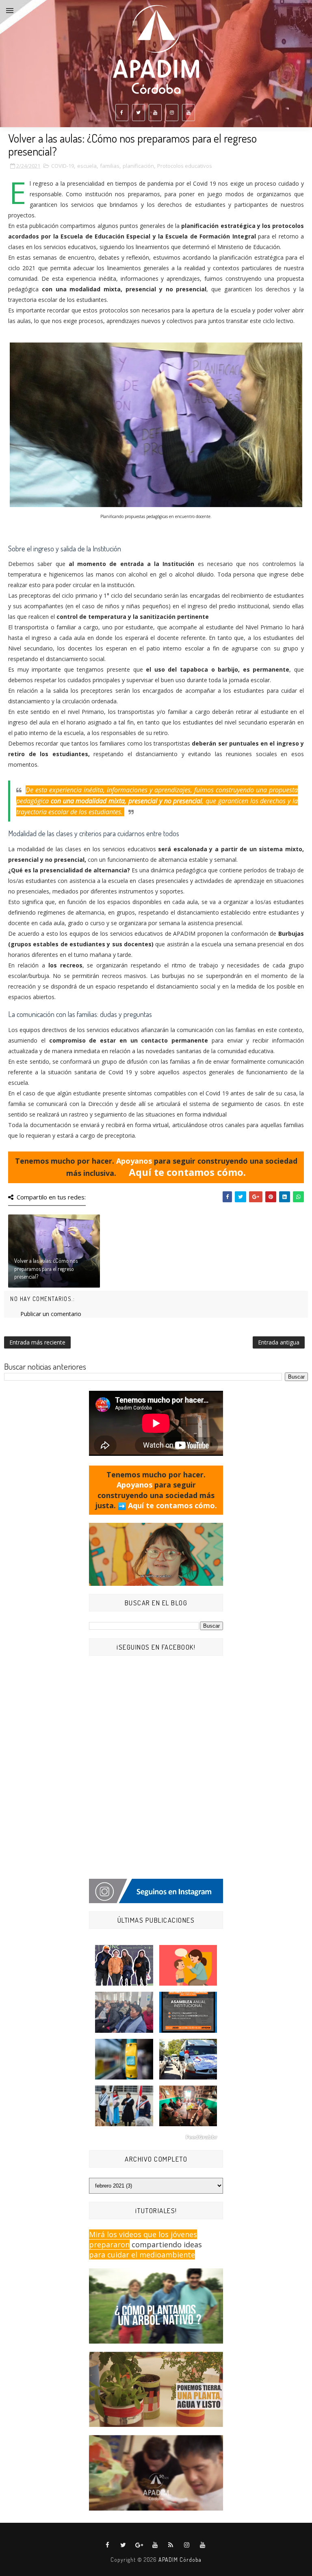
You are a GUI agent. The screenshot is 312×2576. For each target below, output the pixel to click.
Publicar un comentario (51, 1314)
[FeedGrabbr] (156, 2137)
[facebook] (122, 113)
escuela (87, 166)
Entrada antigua (279, 1342)
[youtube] (155, 113)
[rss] (171, 2545)
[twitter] (139, 113)
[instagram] (172, 113)
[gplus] (139, 2545)
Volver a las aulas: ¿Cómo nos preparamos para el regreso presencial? (46, 1268)
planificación (138, 166)
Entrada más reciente (37, 1342)
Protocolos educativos (185, 166)
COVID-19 (63, 166)
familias (110, 166)
